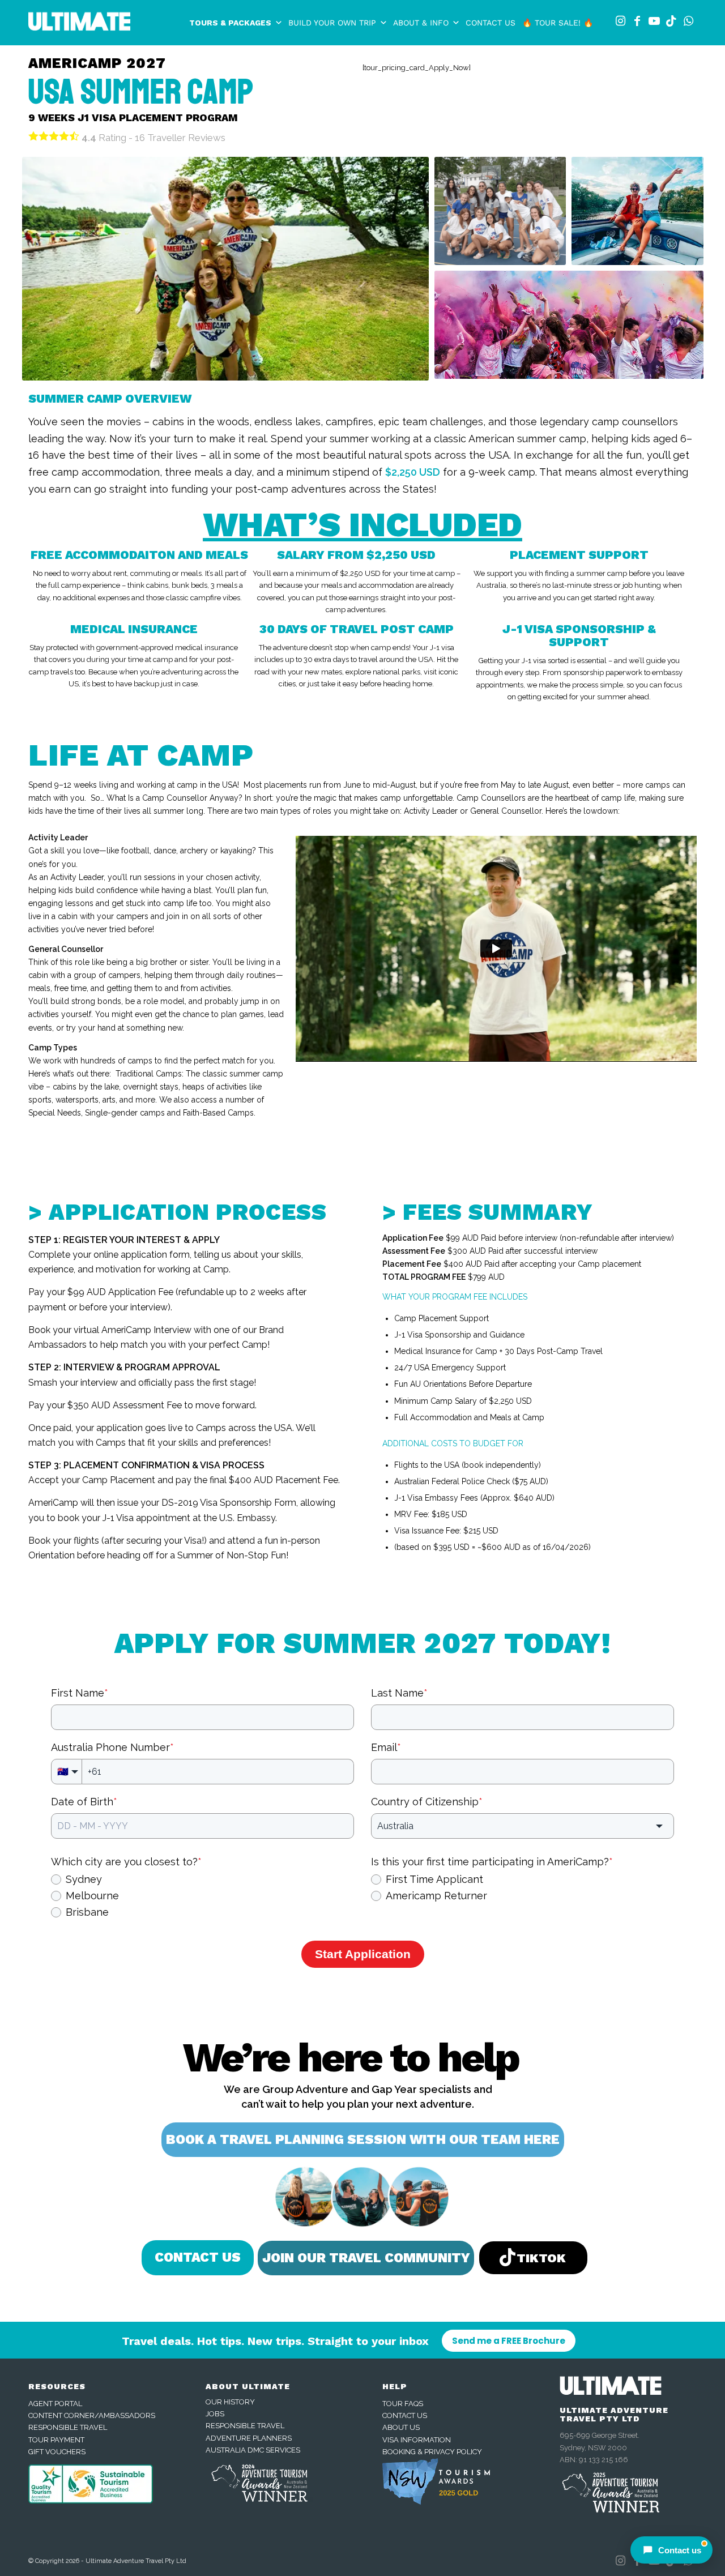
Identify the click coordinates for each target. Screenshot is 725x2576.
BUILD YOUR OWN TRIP (332, 23)
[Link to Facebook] (637, 21)
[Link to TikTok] (671, 21)
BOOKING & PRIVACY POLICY (432, 2452)
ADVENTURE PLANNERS (249, 2438)
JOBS (215, 2414)
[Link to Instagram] (620, 21)
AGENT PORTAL (55, 2404)
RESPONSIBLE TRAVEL (68, 2427)
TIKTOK (541, 2258)
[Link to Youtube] (654, 21)
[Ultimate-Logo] (79, 25)
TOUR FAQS (403, 2404)
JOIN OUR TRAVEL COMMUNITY (366, 2258)
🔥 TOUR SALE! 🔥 (558, 23)
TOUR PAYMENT (56, 2440)
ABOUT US (401, 2427)
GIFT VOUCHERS (57, 2452)
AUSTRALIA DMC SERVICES (253, 2450)
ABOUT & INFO (421, 23)
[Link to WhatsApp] (688, 21)
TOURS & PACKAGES (230, 23)
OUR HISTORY (230, 2402)
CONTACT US (491, 23)
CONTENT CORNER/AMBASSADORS (92, 2415)
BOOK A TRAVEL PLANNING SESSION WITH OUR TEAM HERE (363, 2140)
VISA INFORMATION (417, 2440)
